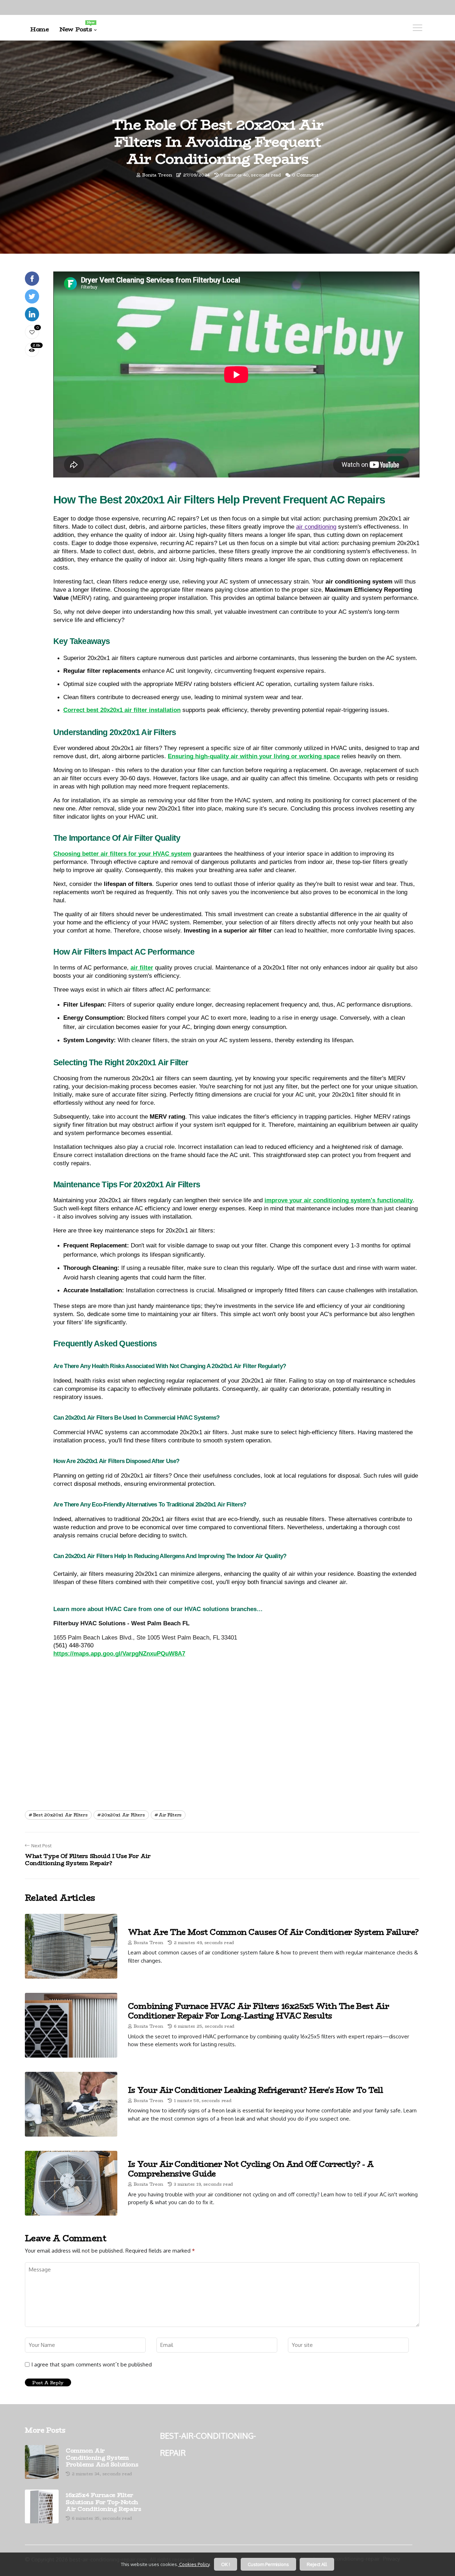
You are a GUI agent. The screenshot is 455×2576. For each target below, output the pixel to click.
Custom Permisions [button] (268, 2564)
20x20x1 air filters (123, 1815)
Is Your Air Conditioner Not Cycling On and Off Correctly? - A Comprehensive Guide (251, 2169)
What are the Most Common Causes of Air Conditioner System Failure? (273, 1932)
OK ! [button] (226, 2564)
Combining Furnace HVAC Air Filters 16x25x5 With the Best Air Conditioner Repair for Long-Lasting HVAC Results (258, 2011)
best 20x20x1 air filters (60, 1815)
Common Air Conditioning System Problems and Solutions (102, 2458)
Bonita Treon (157, 175)
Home (39, 29)
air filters (170, 1815)
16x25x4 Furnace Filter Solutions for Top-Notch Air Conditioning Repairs (103, 2502)
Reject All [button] (317, 2564)
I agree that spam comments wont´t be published (92, 2365)
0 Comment (305, 175)
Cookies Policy (194, 2564)
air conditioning (316, 527)
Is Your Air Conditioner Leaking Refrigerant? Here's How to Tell (255, 2090)
